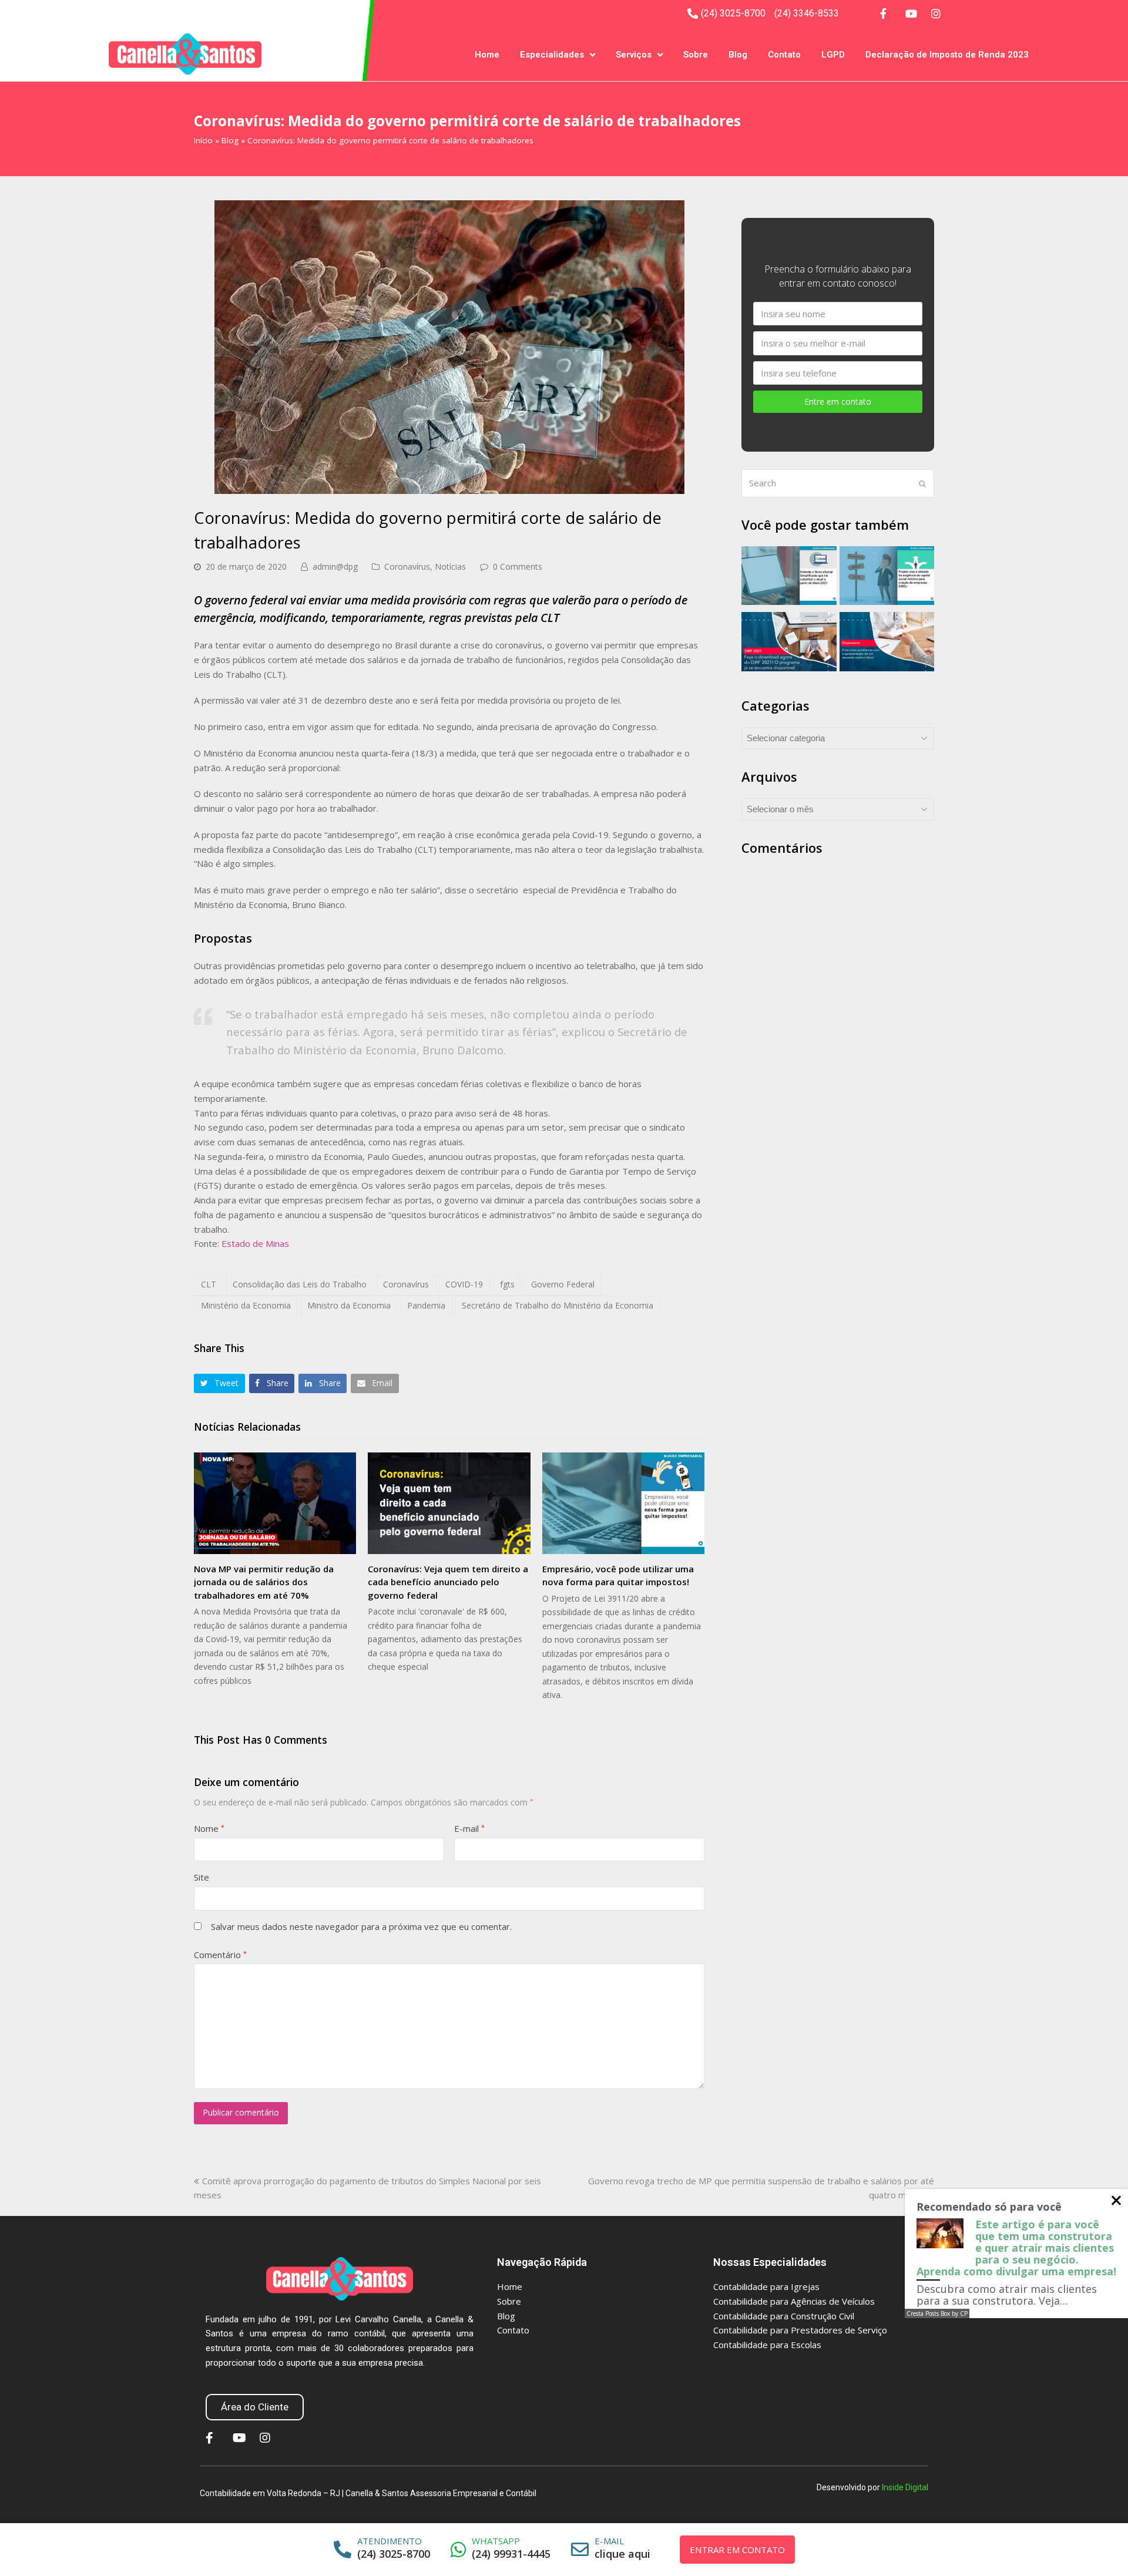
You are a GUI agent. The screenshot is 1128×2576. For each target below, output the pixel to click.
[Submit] (922, 483)
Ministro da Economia (349, 1305)
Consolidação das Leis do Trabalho (300, 1284)
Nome (209, 1828)
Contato (784, 55)
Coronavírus (407, 566)
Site (202, 1877)
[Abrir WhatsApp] (1099, 2546)
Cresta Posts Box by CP (937, 2313)
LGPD (833, 55)
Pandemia (426, 1305)
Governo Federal (563, 1284)
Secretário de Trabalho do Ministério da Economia (558, 1305)
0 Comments (518, 566)
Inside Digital (905, 2487)
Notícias (450, 566)
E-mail (469, 1828)
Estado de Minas (255, 1243)
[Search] (838, 483)
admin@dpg (335, 566)
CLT (209, 1284)
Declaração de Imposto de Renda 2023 (947, 55)
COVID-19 (464, 1284)
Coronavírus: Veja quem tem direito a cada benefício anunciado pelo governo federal (448, 1582)
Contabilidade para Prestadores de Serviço (800, 2330)
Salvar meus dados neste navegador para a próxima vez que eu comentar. (361, 1926)
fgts (507, 1284)
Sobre (696, 55)
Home (487, 55)
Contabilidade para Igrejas (766, 2286)
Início (203, 140)
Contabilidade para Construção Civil (784, 2316)
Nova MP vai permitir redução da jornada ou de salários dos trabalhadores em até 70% (264, 1582)
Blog (738, 55)
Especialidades (552, 55)
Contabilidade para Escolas (767, 2345)
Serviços (634, 55)
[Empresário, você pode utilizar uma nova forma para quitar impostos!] (623, 1503)
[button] (219, 1383)
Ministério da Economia (246, 1305)
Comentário (220, 1955)
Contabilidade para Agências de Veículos (794, 2301)
